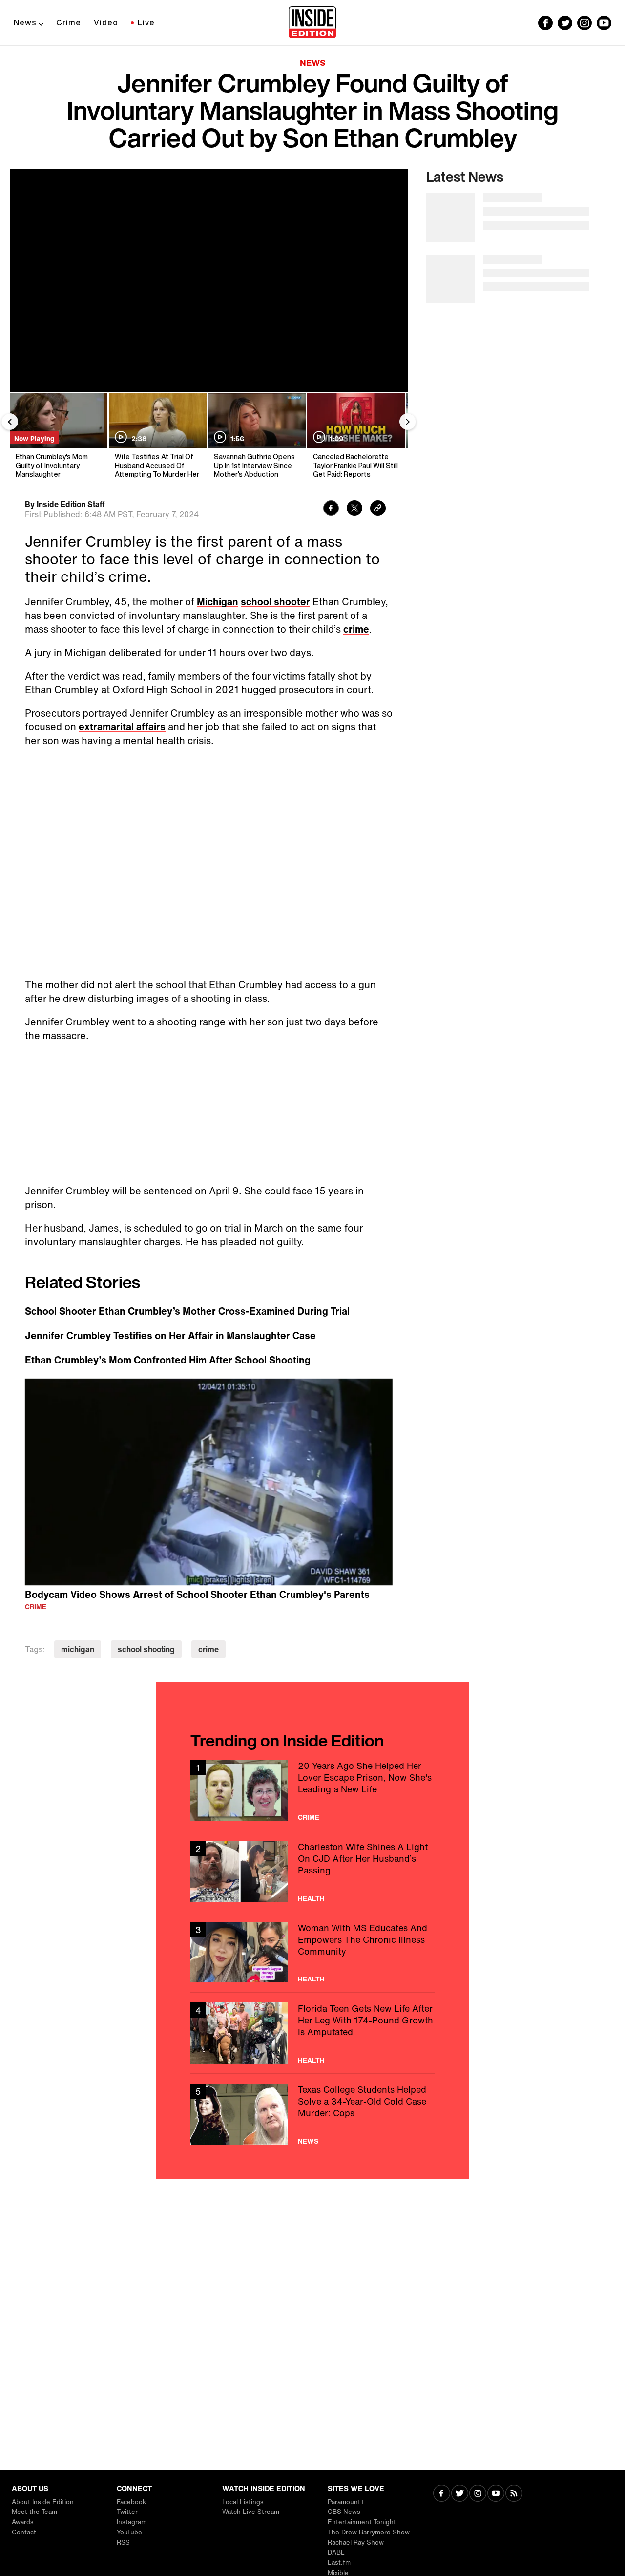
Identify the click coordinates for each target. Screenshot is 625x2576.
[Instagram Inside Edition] (584, 23)
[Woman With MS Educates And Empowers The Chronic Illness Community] (312, 1952)
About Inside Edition (43, 2502)
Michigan (218, 602)
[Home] (312, 23)
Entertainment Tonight (362, 2522)
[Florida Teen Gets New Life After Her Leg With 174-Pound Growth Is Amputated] (312, 2033)
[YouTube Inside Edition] (604, 23)
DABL (336, 2552)
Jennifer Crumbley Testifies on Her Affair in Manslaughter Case (170, 1336)
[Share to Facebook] (331, 509)
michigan (78, 1649)
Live (146, 22)
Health (311, 1898)
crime (356, 629)
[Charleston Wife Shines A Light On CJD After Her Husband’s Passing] (312, 1871)
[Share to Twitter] (354, 509)
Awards (23, 2522)
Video (106, 22)
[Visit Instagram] (478, 2494)
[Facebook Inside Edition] (545, 23)
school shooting (146, 1649)
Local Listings (243, 2502)
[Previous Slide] (10, 422)
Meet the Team (34, 2512)
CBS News (344, 2512)
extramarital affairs (122, 727)
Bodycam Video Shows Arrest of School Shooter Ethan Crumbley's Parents (197, 1594)
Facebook (131, 2502)
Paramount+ (346, 2502)
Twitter (127, 2512)
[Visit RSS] (514, 2494)
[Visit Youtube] (496, 2494)
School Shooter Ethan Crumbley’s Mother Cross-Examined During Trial (187, 1311)
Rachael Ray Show (356, 2543)
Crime (69, 22)
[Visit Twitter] (460, 2494)
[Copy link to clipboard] (378, 509)
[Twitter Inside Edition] (565, 23)
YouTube (129, 2532)
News (25, 22)
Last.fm (339, 2563)
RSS (123, 2543)
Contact (24, 2532)
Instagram (132, 2522)
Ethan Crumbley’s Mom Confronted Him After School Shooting (168, 1360)
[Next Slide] (408, 422)
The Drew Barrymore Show (369, 2532)
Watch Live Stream (251, 2512)
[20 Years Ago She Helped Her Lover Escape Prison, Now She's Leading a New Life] (312, 1790)
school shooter (275, 602)
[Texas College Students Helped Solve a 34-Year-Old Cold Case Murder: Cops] (312, 2114)
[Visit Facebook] (442, 2494)
